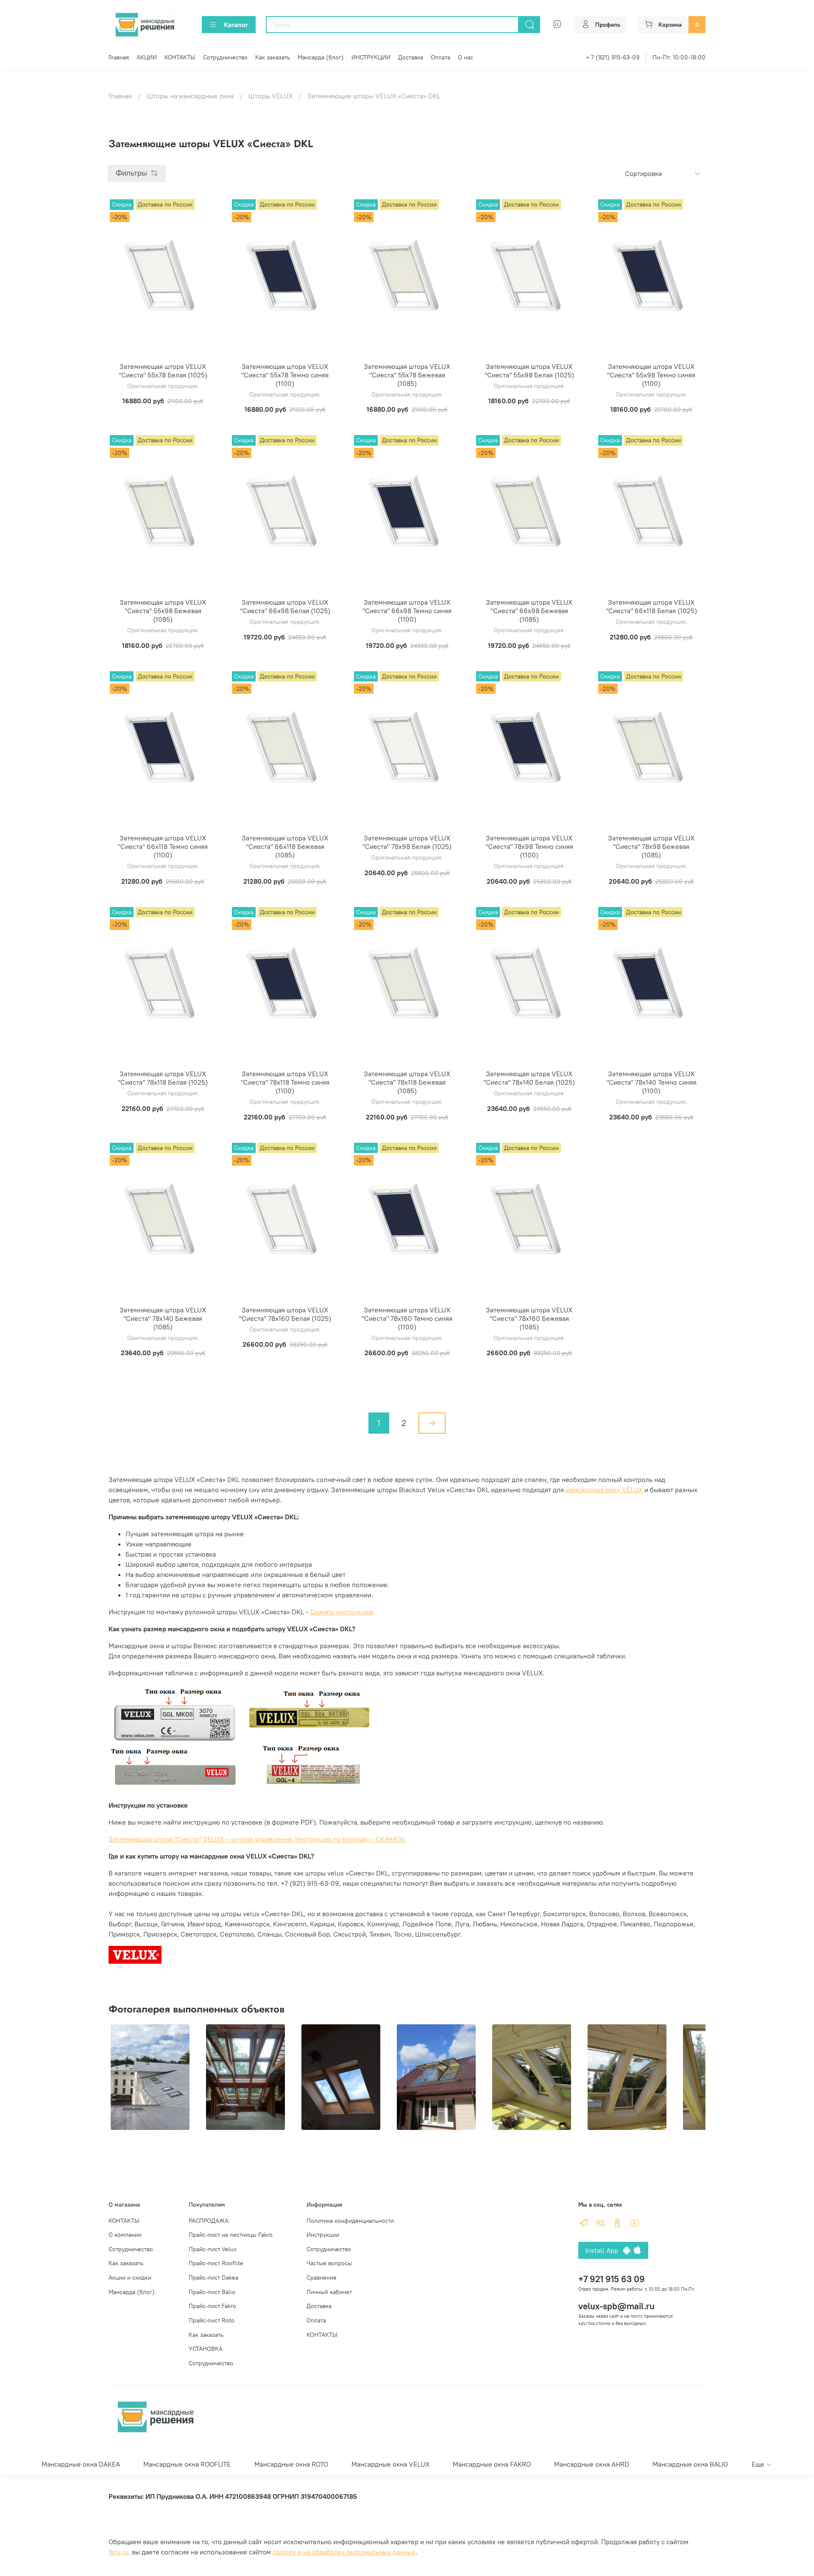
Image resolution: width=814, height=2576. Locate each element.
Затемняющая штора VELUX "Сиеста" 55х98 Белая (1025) (529, 371)
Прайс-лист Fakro (212, 2306)
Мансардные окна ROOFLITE (187, 2464)
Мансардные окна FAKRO (492, 2464)
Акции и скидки (130, 2277)
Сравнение (322, 2277)
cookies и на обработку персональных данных (344, 2552)
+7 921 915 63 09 (612, 2279)
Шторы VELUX (270, 96)
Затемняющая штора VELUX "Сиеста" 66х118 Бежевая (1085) (285, 846)
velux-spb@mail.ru (616, 2306)
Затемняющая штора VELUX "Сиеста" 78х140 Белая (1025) (529, 1078)
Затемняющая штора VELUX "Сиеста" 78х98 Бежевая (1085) (651, 846)
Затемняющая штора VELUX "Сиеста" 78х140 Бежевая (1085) (163, 1318)
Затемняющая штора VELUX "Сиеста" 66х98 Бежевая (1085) (529, 611)
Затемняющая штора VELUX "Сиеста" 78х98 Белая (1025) (407, 842)
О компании (125, 2235)
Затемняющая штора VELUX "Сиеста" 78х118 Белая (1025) (163, 1078)
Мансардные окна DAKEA (81, 2464)
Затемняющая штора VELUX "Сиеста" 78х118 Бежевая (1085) (407, 1082)
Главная (119, 57)
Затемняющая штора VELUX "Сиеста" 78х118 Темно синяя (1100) (285, 1082)
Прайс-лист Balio (212, 2292)
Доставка (411, 57)
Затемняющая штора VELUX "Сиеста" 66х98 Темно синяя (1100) (407, 611)
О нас (466, 57)
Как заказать (273, 57)
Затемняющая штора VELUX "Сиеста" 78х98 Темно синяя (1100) (529, 846)
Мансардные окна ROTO (291, 2464)
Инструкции (323, 2235)
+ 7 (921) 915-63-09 (613, 57)
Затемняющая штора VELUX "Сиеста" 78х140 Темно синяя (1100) (651, 1082)
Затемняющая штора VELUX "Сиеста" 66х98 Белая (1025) (285, 606)
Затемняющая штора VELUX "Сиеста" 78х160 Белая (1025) (285, 1314)
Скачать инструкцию (342, 1612)
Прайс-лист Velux (213, 2249)
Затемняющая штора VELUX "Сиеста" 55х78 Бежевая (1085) (407, 375)
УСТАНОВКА (206, 2349)
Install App (604, 2250)
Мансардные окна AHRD (592, 2464)
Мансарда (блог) (321, 57)
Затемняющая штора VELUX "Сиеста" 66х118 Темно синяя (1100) (163, 846)
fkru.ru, (119, 2552)
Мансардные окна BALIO (690, 2464)
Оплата (440, 57)
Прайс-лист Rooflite (216, 2263)
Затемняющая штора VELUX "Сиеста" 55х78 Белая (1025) (163, 371)
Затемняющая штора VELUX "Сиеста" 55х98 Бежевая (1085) (163, 611)
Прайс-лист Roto (212, 2320)
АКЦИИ (147, 57)
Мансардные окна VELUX (390, 2464)
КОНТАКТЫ (180, 57)
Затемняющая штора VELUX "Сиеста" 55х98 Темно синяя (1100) (651, 375)
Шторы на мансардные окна (190, 96)
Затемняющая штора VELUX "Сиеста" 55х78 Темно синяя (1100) (285, 375)
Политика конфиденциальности (350, 2221)
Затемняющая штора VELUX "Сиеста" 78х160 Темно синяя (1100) (407, 1318)
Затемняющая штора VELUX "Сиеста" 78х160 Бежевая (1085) (529, 1318)
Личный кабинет (329, 2292)
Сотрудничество (225, 57)
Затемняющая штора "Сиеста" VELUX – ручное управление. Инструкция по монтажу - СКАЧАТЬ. (257, 1839)
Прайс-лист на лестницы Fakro (231, 2235)
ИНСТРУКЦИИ (371, 57)
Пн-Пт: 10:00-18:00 (679, 57)
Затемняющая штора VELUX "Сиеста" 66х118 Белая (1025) (651, 606)
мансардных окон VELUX (604, 1490)
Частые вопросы (329, 2263)
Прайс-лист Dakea (213, 2277)
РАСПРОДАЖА (209, 2221)
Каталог (236, 25)
